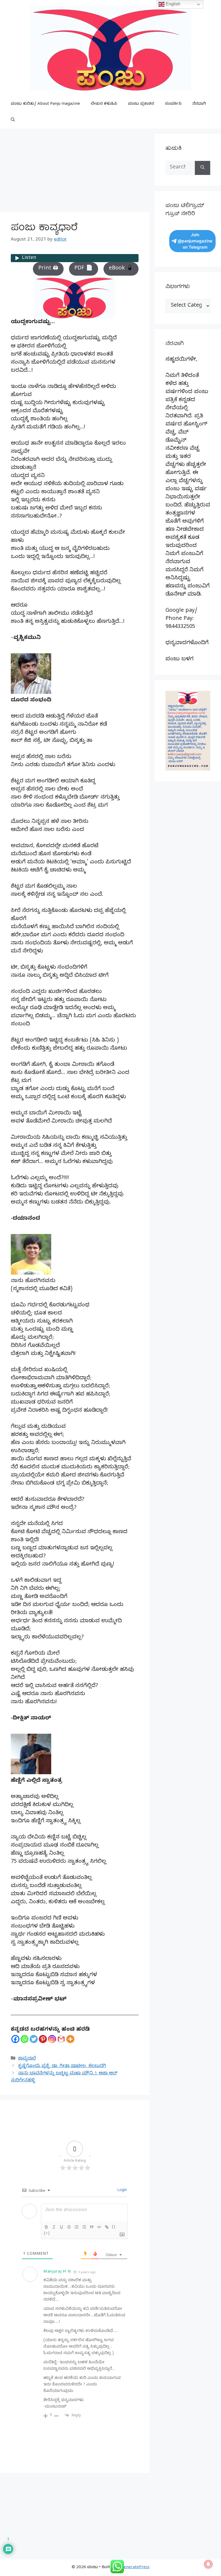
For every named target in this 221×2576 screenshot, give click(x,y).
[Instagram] (52, 2039)
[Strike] (69, 2227)
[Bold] (46, 2227)
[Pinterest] (43, 2039)
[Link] (107, 2227)
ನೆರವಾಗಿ (199, 104)
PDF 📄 (84, 269)
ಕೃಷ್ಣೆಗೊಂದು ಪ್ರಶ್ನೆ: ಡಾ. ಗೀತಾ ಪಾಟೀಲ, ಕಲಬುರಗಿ (62, 2066)
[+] (47, 2233)
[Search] (203, 168)
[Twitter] (34, 2039)
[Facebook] (15, 2039)
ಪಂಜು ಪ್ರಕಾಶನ (141, 104)
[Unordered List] (84, 2227)
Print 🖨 (48, 269)
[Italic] (54, 2227)
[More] (70, 2039)
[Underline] (61, 2227)
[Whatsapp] (25, 2039)
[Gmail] (61, 2039)
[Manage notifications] (208, 2564)
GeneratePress (135, 2568)
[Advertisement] (75, 172)
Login (122, 2191)
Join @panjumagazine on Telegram (195, 241)
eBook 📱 (121, 269)
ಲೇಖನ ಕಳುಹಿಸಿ (104, 104)
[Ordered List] (77, 2227)
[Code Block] (99, 2227)
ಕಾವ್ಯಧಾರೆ (27, 2059)
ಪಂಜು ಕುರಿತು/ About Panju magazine (45, 104)
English (172, 4)
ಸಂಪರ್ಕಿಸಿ (173, 104)
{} (114, 2227)
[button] (13, 120)
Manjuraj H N (57, 2272)
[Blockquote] (92, 2227)
